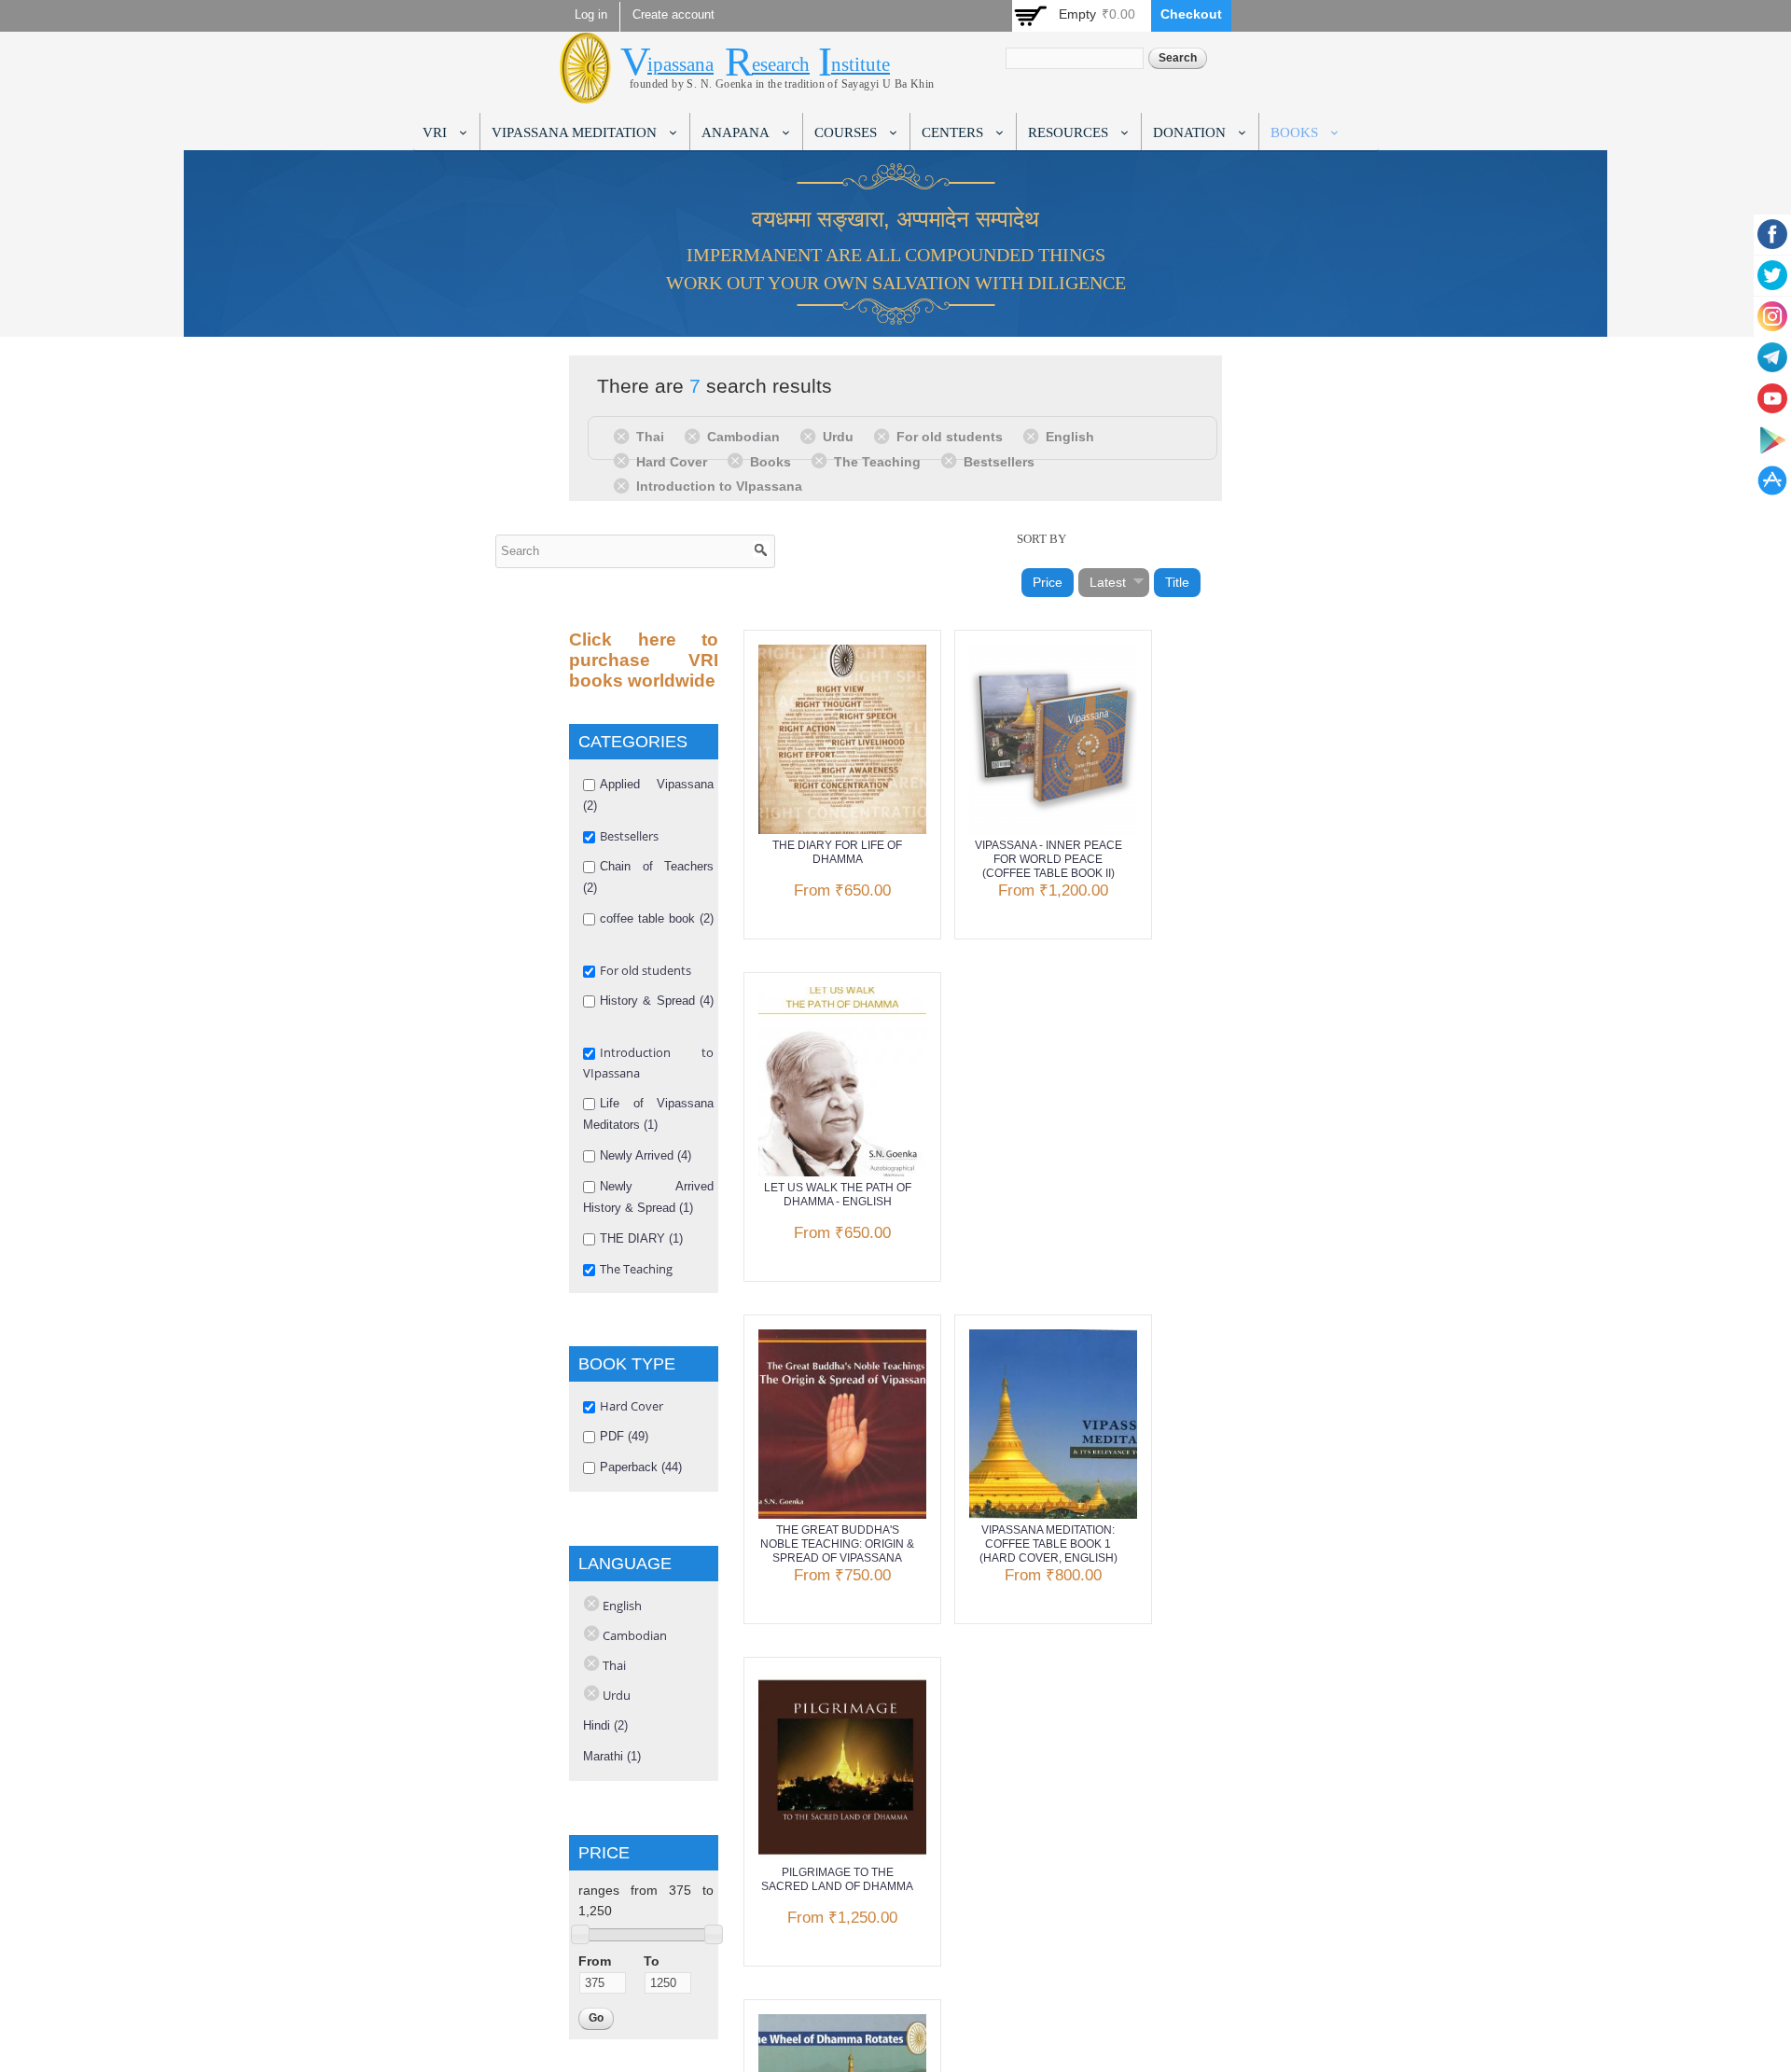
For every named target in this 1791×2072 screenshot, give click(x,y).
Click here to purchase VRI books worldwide (644, 660)
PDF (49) (624, 1436)
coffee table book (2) (657, 918)
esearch (781, 64)
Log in (591, 15)
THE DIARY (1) (641, 1238)
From (595, 1961)
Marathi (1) (612, 1756)
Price (1048, 582)
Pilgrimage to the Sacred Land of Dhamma (837, 1879)
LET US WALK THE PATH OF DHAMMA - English (838, 1195)
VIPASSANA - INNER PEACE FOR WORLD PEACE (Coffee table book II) (1048, 859)
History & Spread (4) (657, 1001)
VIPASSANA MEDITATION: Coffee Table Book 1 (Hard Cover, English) (1048, 1544)
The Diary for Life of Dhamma (837, 852)
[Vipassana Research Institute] (585, 93)
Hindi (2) (605, 1725)
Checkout (1191, 14)
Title (1177, 582)
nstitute (861, 64)
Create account (673, 15)
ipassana (680, 64)
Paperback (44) (641, 1467)
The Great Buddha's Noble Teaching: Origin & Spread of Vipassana (837, 1544)
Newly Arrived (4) (646, 1155)
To (652, 1961)
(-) (625, 436)
